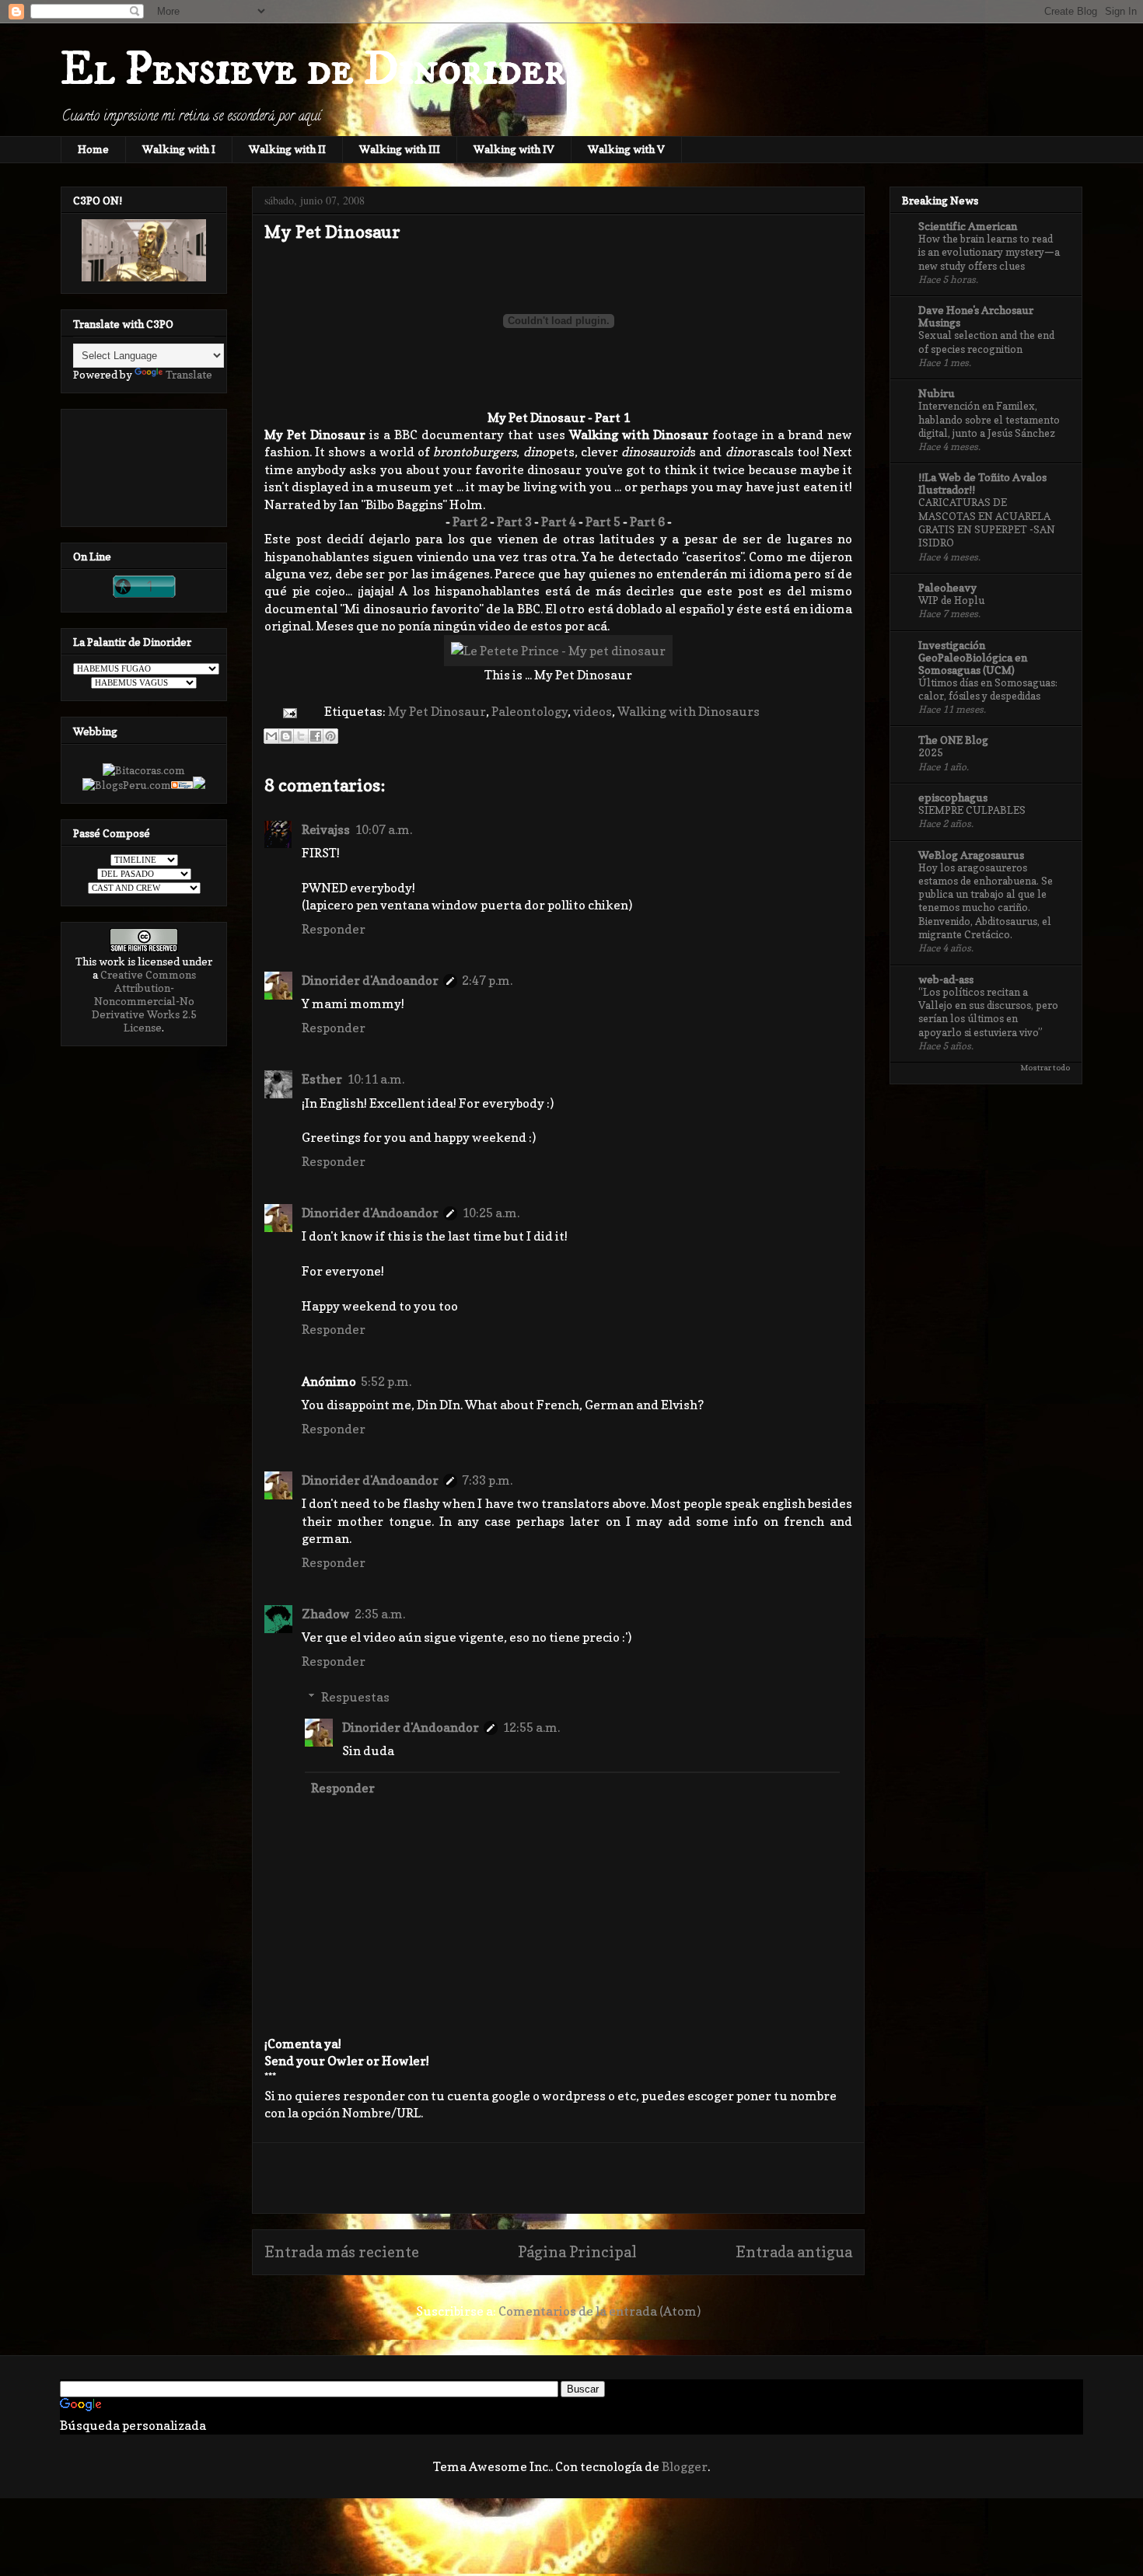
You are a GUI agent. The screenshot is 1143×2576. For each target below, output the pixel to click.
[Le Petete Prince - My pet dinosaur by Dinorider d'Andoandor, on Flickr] (558, 651)
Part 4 (559, 522)
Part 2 (470, 522)
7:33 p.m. (487, 1480)
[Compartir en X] (301, 736)
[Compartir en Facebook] (316, 736)
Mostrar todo (1045, 1067)
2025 (931, 752)
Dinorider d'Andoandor (370, 980)
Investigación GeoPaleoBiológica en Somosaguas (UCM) (973, 657)
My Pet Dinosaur (437, 711)
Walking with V (626, 149)
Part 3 (514, 522)
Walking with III (400, 149)
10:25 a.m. (491, 1213)
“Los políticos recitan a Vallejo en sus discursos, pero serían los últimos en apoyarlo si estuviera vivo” (988, 1012)
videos (592, 711)
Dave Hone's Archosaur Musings (976, 316)
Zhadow (326, 1614)
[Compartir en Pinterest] (330, 736)
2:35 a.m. (380, 1614)
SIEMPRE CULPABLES (972, 810)
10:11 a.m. (376, 1079)
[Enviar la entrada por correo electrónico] (288, 711)
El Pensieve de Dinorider (313, 70)
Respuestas (355, 1697)
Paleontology (530, 711)
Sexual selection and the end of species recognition (986, 342)
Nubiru (937, 393)
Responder (334, 929)
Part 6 (647, 522)
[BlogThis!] (286, 736)
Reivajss (326, 829)
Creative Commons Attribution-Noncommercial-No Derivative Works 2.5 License (144, 1001)
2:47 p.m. (487, 980)
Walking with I (179, 149)
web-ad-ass (946, 979)
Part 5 (603, 522)
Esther (322, 1079)
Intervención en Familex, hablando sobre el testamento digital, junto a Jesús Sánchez (989, 419)
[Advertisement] (558, 2178)
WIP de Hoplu (951, 600)
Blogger (685, 2466)
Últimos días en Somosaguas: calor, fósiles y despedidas (988, 689)
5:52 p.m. (386, 1381)
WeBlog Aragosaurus (971, 855)
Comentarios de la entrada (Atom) (599, 2311)
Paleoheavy (947, 587)
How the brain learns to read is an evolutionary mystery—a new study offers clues (989, 252)
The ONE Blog (953, 740)
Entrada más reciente (342, 2252)
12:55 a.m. (531, 1727)
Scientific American (968, 226)
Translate (189, 374)
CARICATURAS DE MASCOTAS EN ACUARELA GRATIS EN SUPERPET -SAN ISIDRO (987, 522)
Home (93, 149)
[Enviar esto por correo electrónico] (271, 736)
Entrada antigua (794, 2252)
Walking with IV (514, 149)
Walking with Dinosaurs (689, 711)
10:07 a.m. (383, 829)
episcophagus (953, 797)
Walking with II (287, 149)
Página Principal (577, 2252)
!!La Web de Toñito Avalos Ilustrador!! (982, 483)
